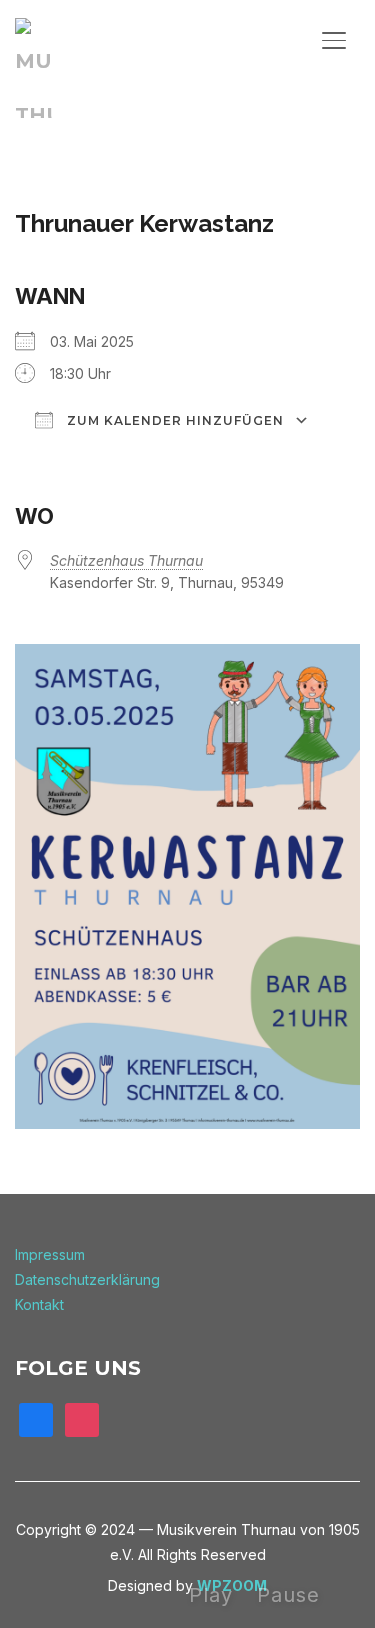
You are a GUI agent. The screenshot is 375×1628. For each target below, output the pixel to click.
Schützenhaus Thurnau (126, 560)
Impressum (50, 1254)
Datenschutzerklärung (87, 1279)
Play (211, 1595)
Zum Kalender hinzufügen (173, 420)
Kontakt (39, 1304)
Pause (288, 1595)
